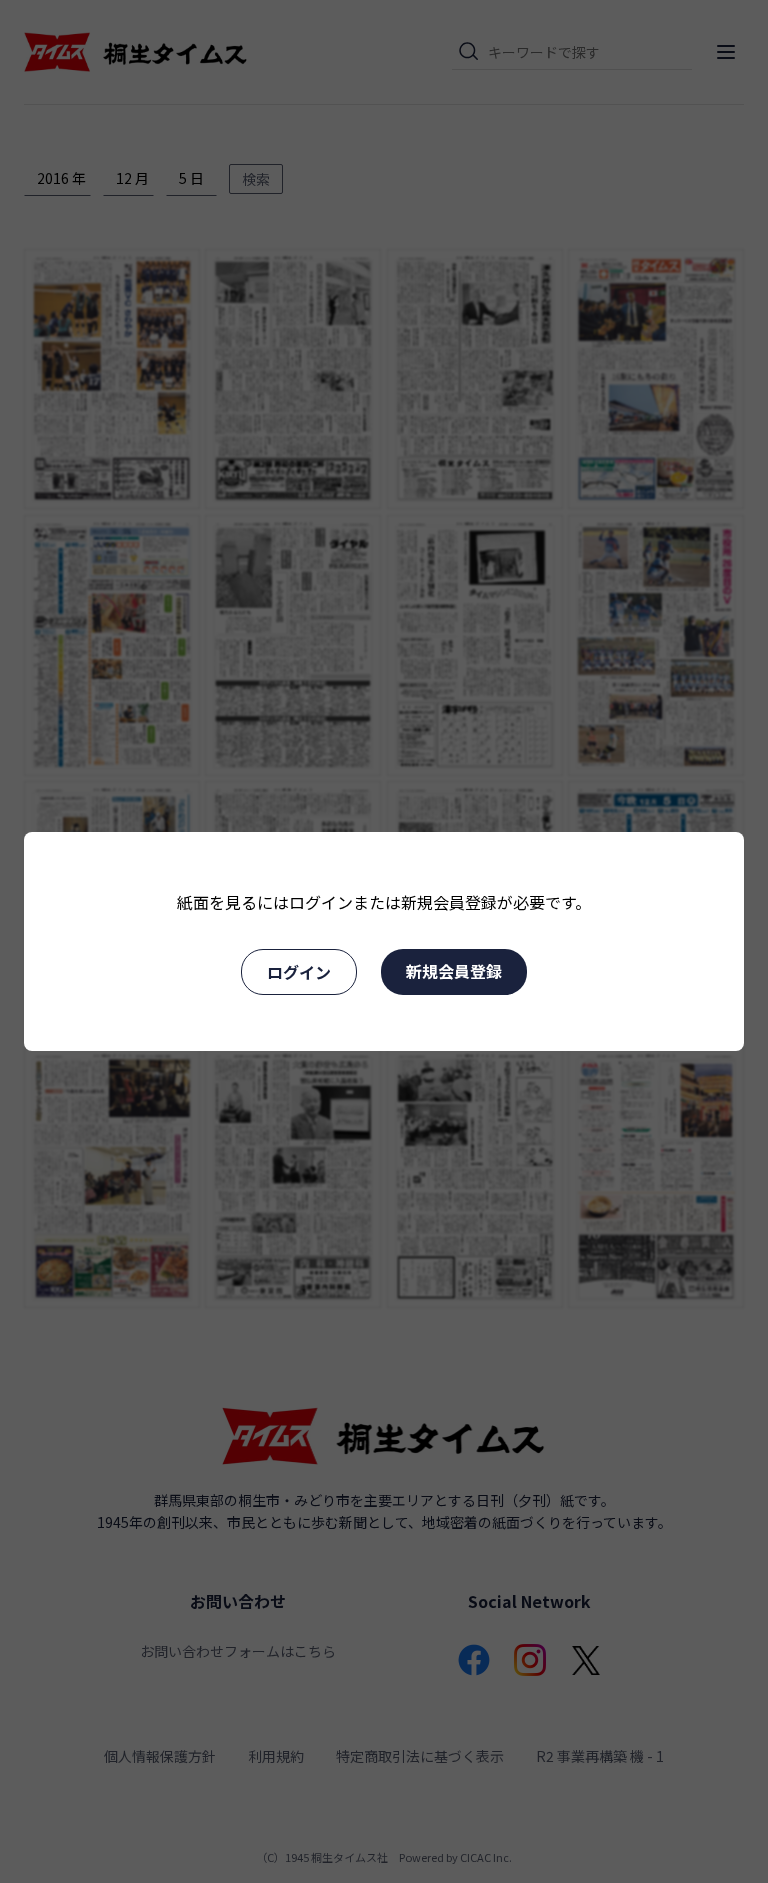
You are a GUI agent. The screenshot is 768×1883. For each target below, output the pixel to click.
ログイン (299, 972)
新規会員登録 (454, 971)
